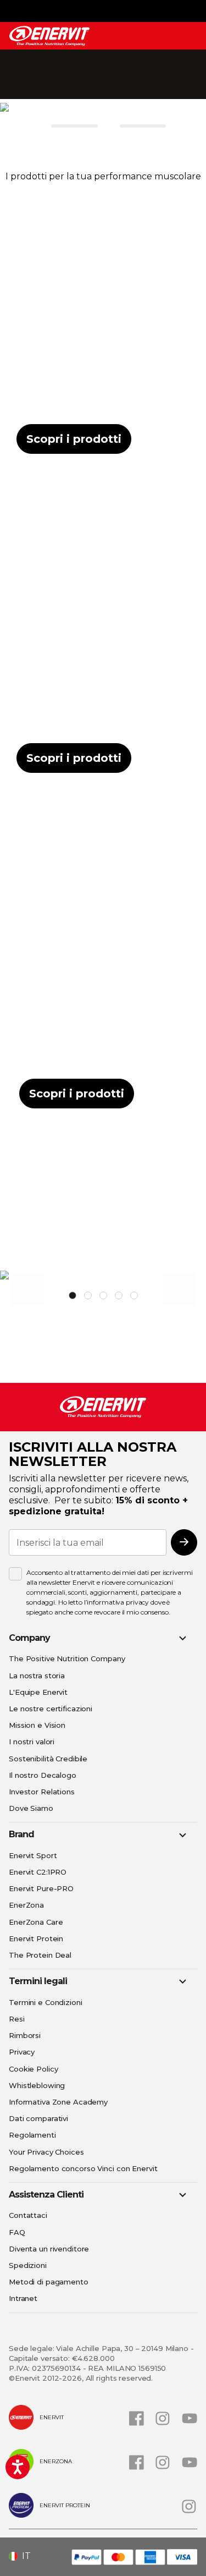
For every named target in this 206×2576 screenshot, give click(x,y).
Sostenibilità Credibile (48, 1759)
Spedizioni (28, 2265)
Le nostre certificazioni (51, 1709)
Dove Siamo (31, 1808)
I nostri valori (32, 1742)
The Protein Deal (40, 1955)
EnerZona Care (36, 1922)
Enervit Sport (33, 1855)
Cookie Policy (33, 2069)
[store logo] (49, 36)
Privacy (22, 2052)
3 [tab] (103, 1295)
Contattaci (28, 2215)
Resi (17, 2019)
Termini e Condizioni (46, 2002)
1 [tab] (73, 1295)
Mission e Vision (37, 1725)
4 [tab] (119, 1295)
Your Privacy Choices (46, 2152)
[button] (24, 2556)
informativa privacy (118, 1602)
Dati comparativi (38, 2118)
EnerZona (26, 1905)
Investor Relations (42, 1792)
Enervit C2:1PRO (38, 1872)
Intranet (23, 2298)
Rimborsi (25, 2035)
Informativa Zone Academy (58, 2102)
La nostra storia (37, 1676)
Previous (27, 1289)
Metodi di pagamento (49, 2282)
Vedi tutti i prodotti (102, 1256)
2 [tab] (88, 1295)
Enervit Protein (36, 1938)
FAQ (17, 2232)
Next (179, 1289)
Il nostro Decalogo (43, 1775)
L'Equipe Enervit (38, 1692)
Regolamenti (32, 2135)
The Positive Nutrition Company (67, 1658)
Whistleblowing (37, 2085)
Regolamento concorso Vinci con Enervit (83, 2168)
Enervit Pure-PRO (41, 1888)
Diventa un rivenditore (49, 2249)
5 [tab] (134, 1295)
